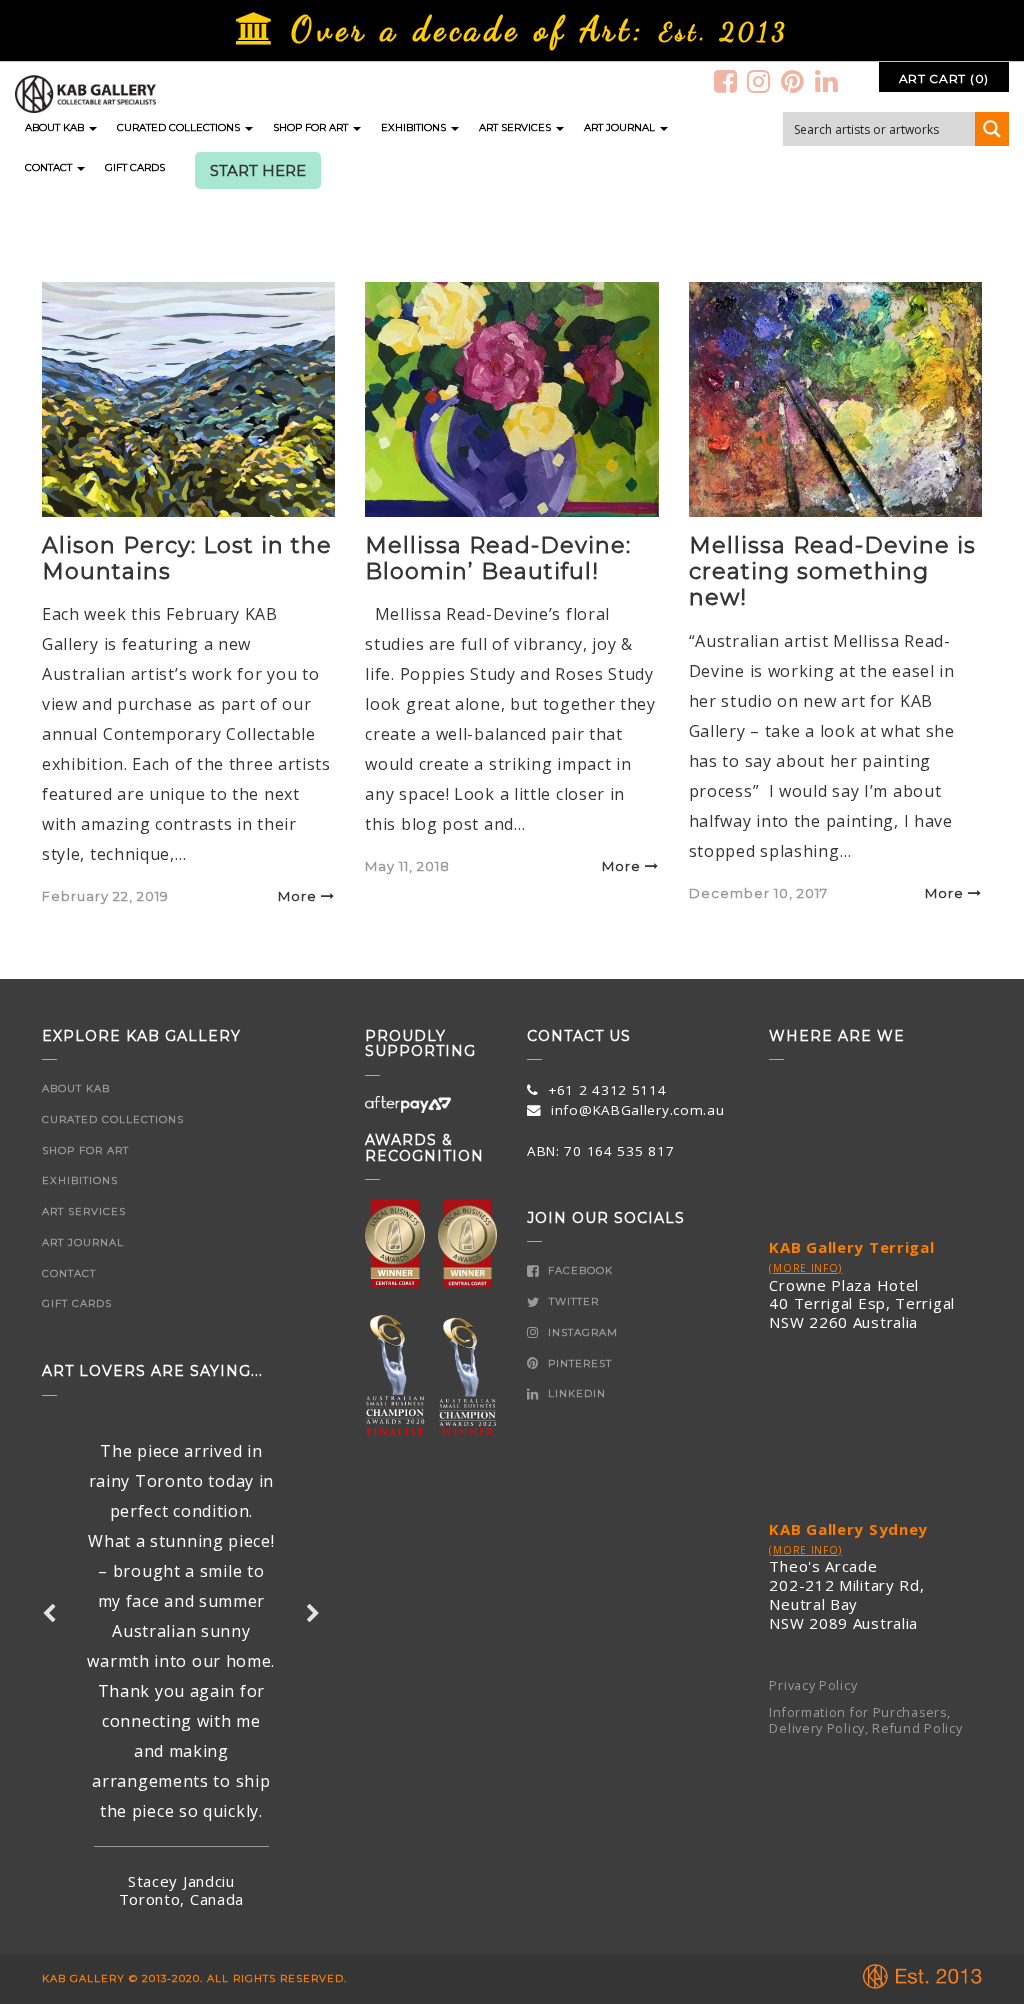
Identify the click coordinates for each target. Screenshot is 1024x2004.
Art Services (516, 127)
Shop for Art (312, 127)
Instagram (581, 1332)
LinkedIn (575, 1393)
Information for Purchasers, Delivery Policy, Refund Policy (865, 1721)
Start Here (258, 171)
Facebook (578, 1270)
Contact (50, 167)
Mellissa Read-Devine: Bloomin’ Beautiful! (498, 558)
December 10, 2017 (758, 893)
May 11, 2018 (407, 866)
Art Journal (621, 127)
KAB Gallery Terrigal (851, 1247)
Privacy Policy (813, 1685)
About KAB (56, 127)
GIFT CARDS (135, 167)
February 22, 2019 (105, 896)
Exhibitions (415, 127)
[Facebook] (726, 81)
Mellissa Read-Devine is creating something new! (832, 572)
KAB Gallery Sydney (848, 1529)
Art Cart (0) (944, 78)
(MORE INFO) (805, 1268)
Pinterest (578, 1363)
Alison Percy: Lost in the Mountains (187, 558)
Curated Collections (180, 127)
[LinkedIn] (827, 81)
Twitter (572, 1301)
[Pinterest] (793, 81)
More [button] (297, 896)
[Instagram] (759, 81)
